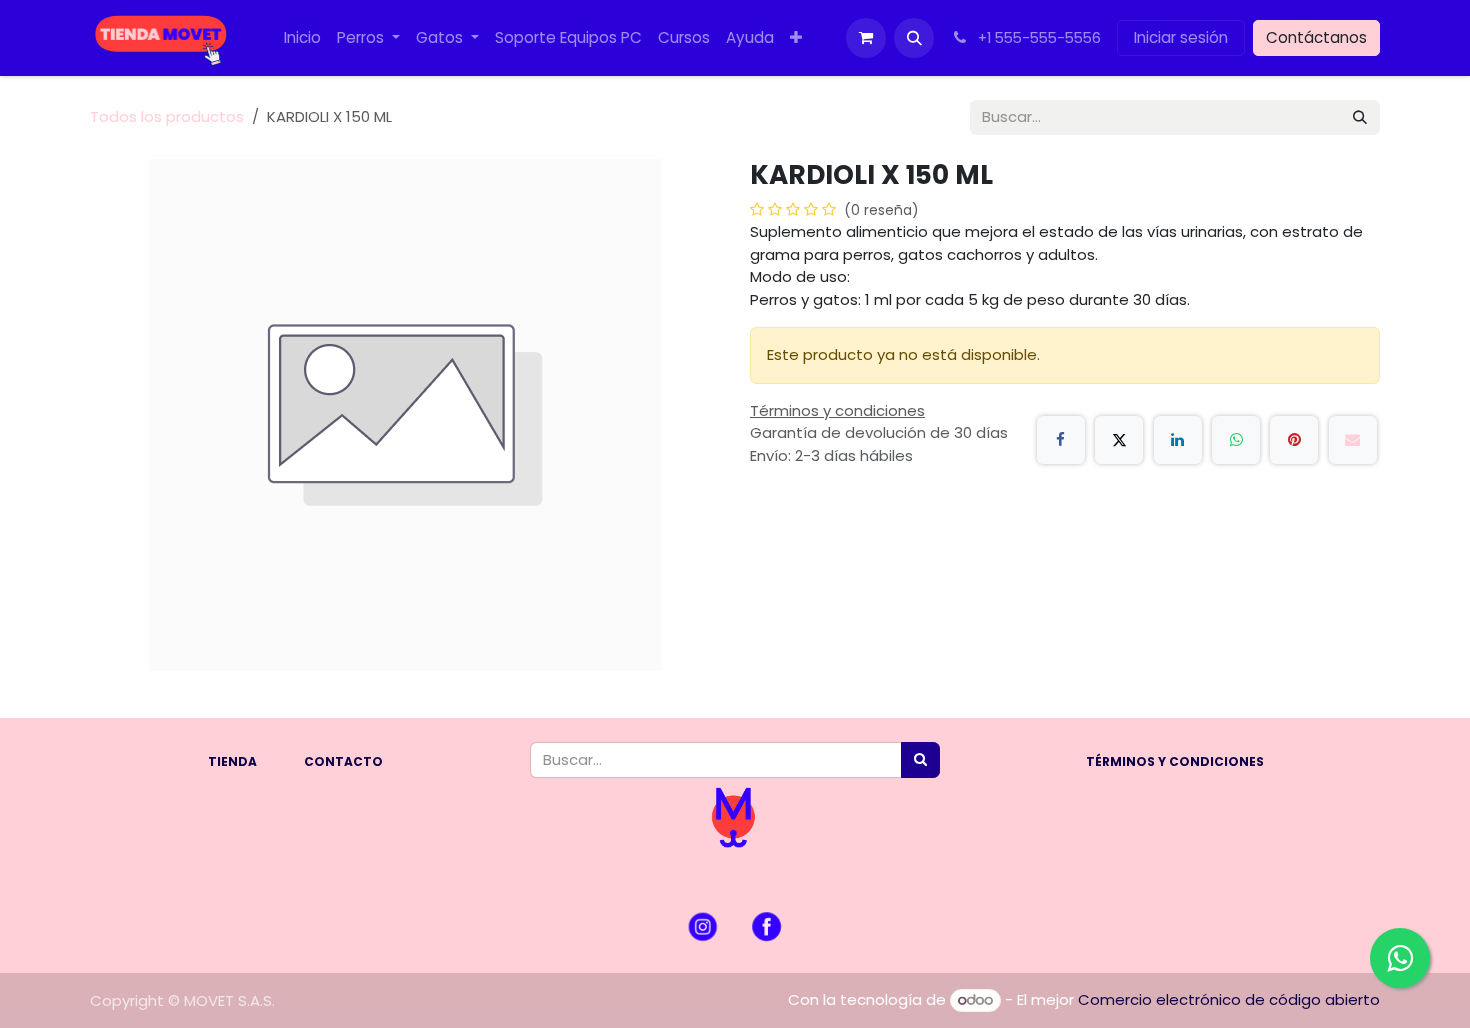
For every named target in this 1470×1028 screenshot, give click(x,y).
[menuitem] (302, 38)
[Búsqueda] (1360, 117)
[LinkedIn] (1178, 440)
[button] (914, 38)
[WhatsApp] (1236, 440)
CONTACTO (343, 761)
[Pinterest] (1294, 440)
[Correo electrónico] (1353, 440)
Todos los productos (167, 116)
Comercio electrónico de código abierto (1229, 999)
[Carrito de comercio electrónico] (866, 38)
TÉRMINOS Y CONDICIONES (1175, 761)
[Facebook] (1061, 440)
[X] (1119, 440)
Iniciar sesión (1181, 37)
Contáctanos (1316, 37)
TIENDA (232, 761)
